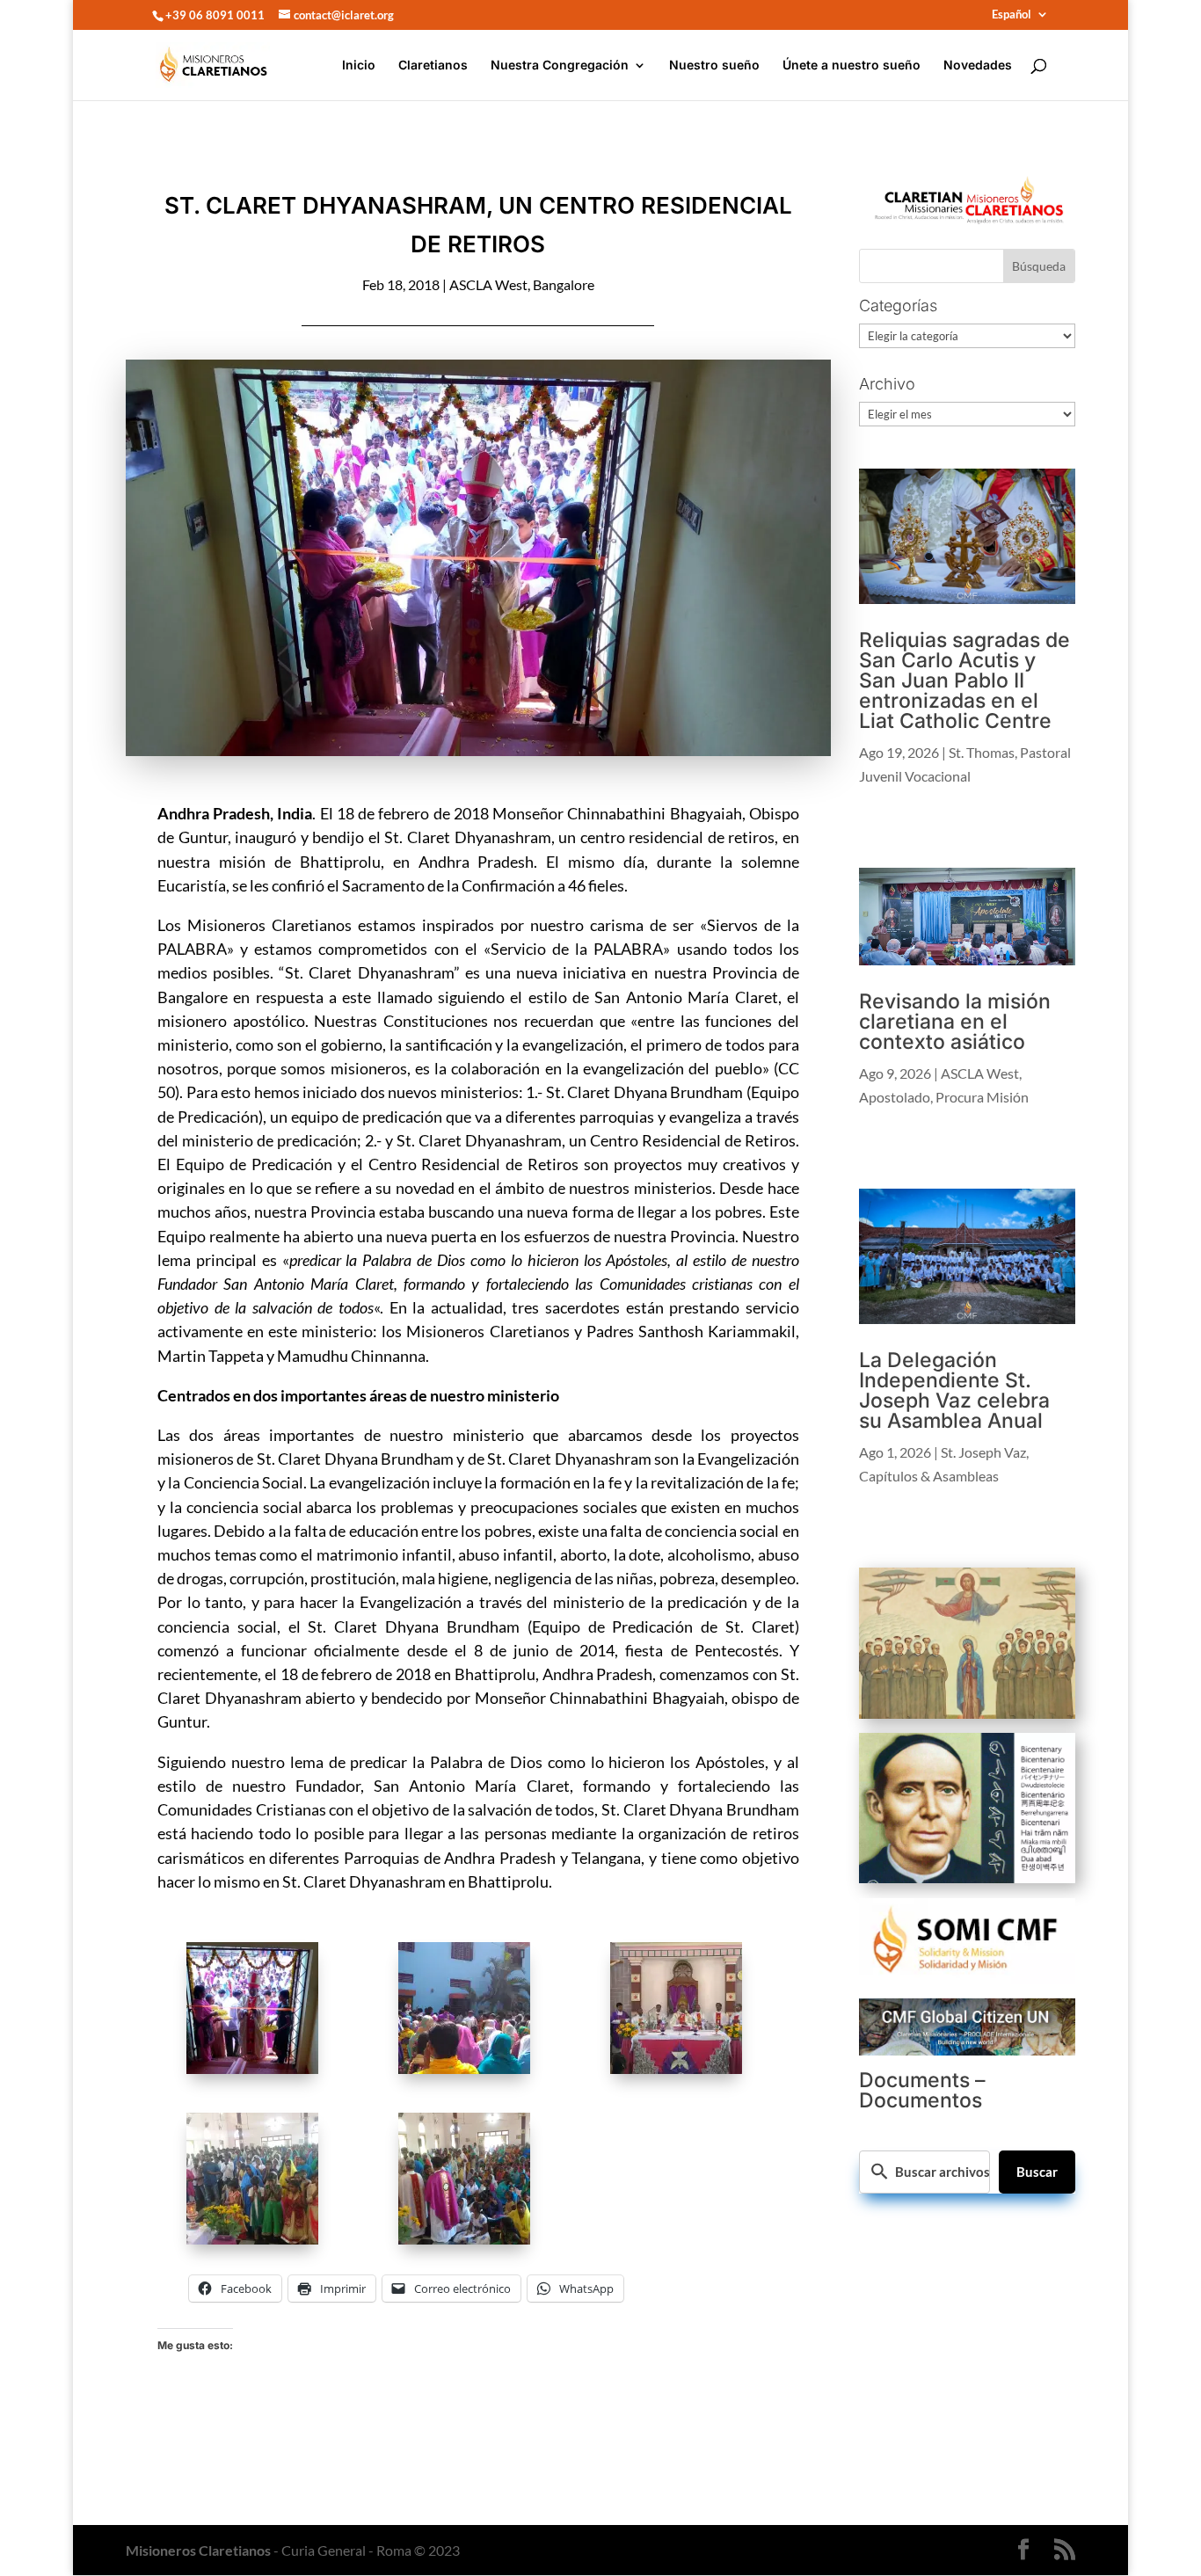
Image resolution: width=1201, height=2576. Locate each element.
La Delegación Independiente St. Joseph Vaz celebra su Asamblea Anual (954, 1390)
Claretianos (433, 65)
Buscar (1037, 2172)
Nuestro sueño (714, 65)
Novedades (978, 65)
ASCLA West (488, 284)
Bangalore (564, 284)
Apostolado (895, 1097)
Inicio (359, 65)
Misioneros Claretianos (198, 2550)
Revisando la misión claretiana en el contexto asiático (955, 1022)
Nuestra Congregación (560, 65)
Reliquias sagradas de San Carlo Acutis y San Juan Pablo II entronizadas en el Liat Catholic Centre (964, 680)
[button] (263, 2011)
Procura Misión (982, 1097)
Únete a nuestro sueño (852, 65)
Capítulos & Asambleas (929, 1476)
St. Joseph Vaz (983, 1452)
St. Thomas (982, 752)
